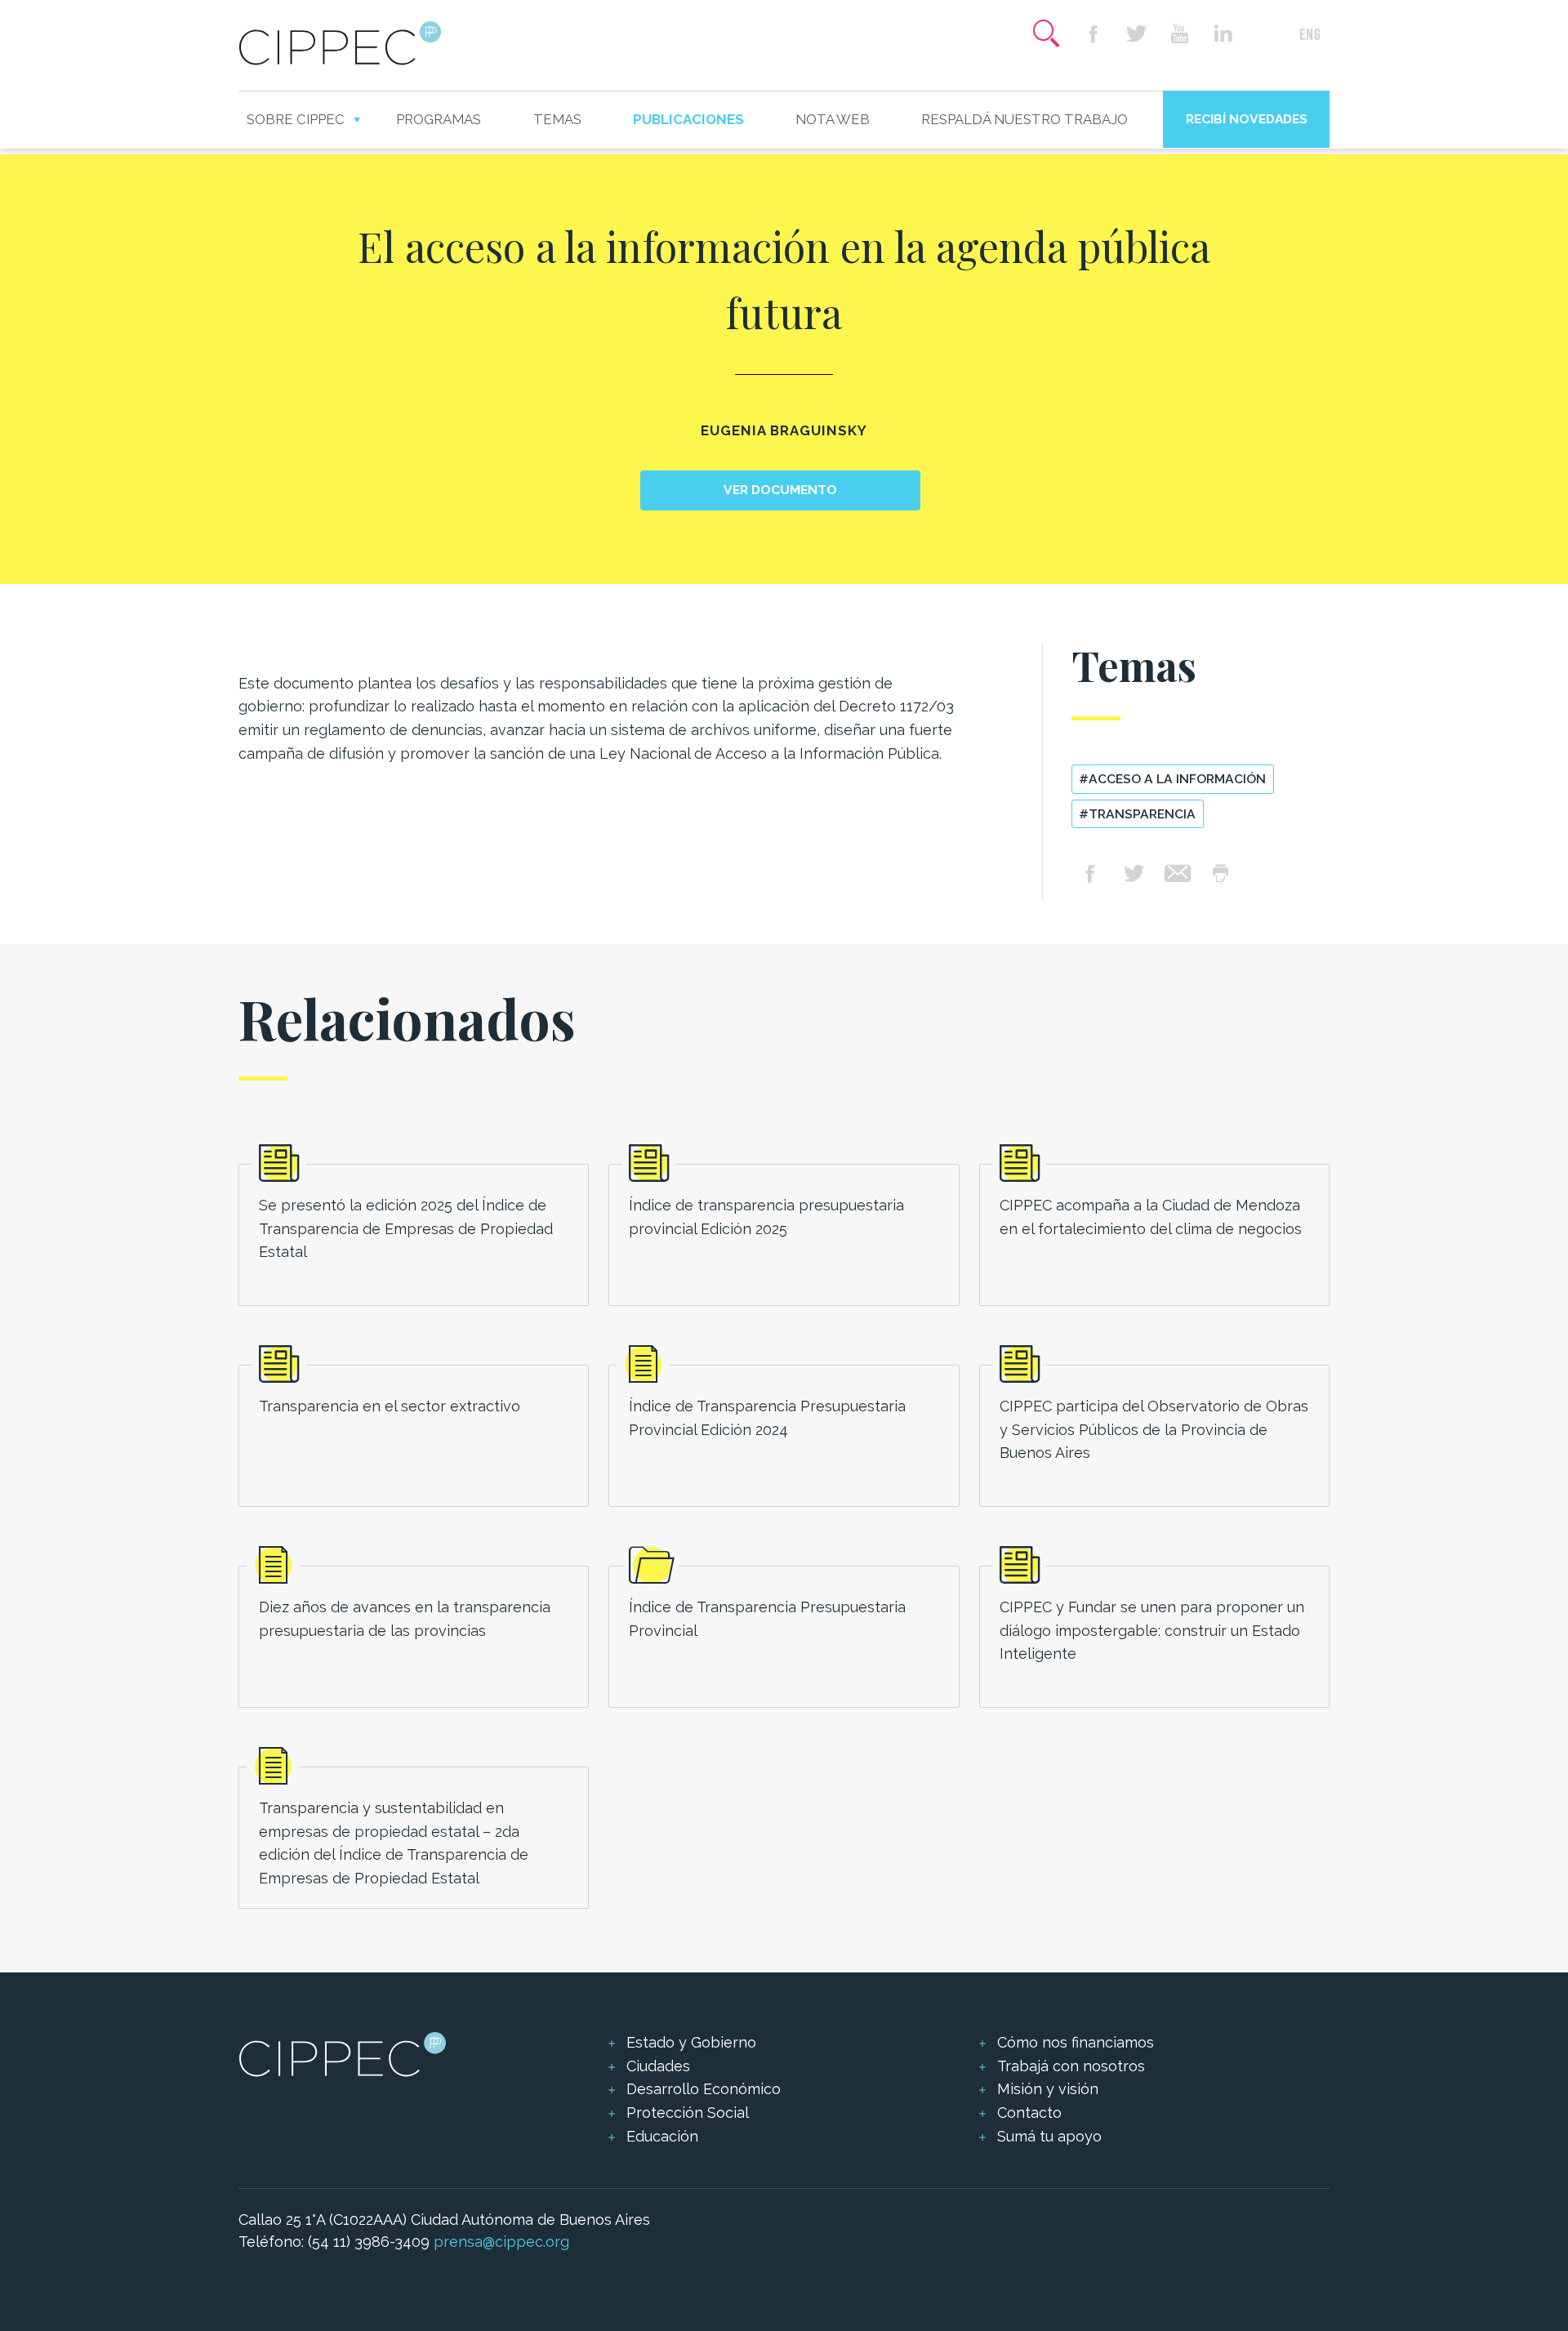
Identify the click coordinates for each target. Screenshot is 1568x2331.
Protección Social (688, 2113)
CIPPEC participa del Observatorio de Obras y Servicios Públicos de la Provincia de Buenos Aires (1154, 1430)
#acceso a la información (1172, 779)
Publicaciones (688, 119)
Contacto (1029, 2113)
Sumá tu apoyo (1049, 2136)
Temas (557, 119)
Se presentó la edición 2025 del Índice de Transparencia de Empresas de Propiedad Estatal (406, 1229)
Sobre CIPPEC (296, 119)
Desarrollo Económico (704, 2089)
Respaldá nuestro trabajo (1025, 119)
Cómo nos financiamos (1076, 2042)
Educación (662, 2136)
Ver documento (780, 490)
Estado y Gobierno (691, 2042)
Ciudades (658, 2066)
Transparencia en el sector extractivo (390, 1406)
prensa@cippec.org (501, 2242)
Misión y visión (1048, 2089)
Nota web (833, 119)
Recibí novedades (1247, 119)
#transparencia (1137, 814)
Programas (439, 119)
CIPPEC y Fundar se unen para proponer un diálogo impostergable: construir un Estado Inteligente (1152, 1631)
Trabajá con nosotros (1071, 2066)
